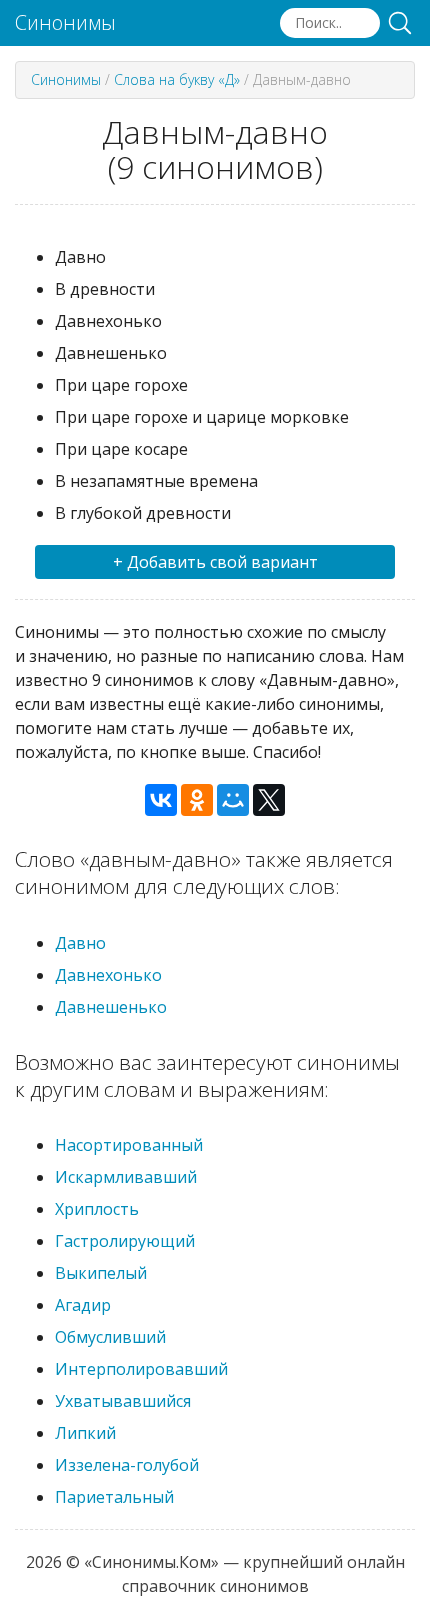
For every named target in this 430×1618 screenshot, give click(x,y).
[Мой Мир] (233, 800)
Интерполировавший (141, 1369)
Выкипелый (101, 1273)
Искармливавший (126, 1177)
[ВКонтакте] (161, 800)
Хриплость (97, 1209)
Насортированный (129, 1145)
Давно (80, 943)
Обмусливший (110, 1337)
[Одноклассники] (197, 800)
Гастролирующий (125, 1241)
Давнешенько (111, 1007)
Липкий (85, 1433)
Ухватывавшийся (123, 1401)
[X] (269, 800)
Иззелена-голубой (127, 1465)
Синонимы (65, 23)
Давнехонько (108, 975)
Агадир (83, 1305)
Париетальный (114, 1497)
